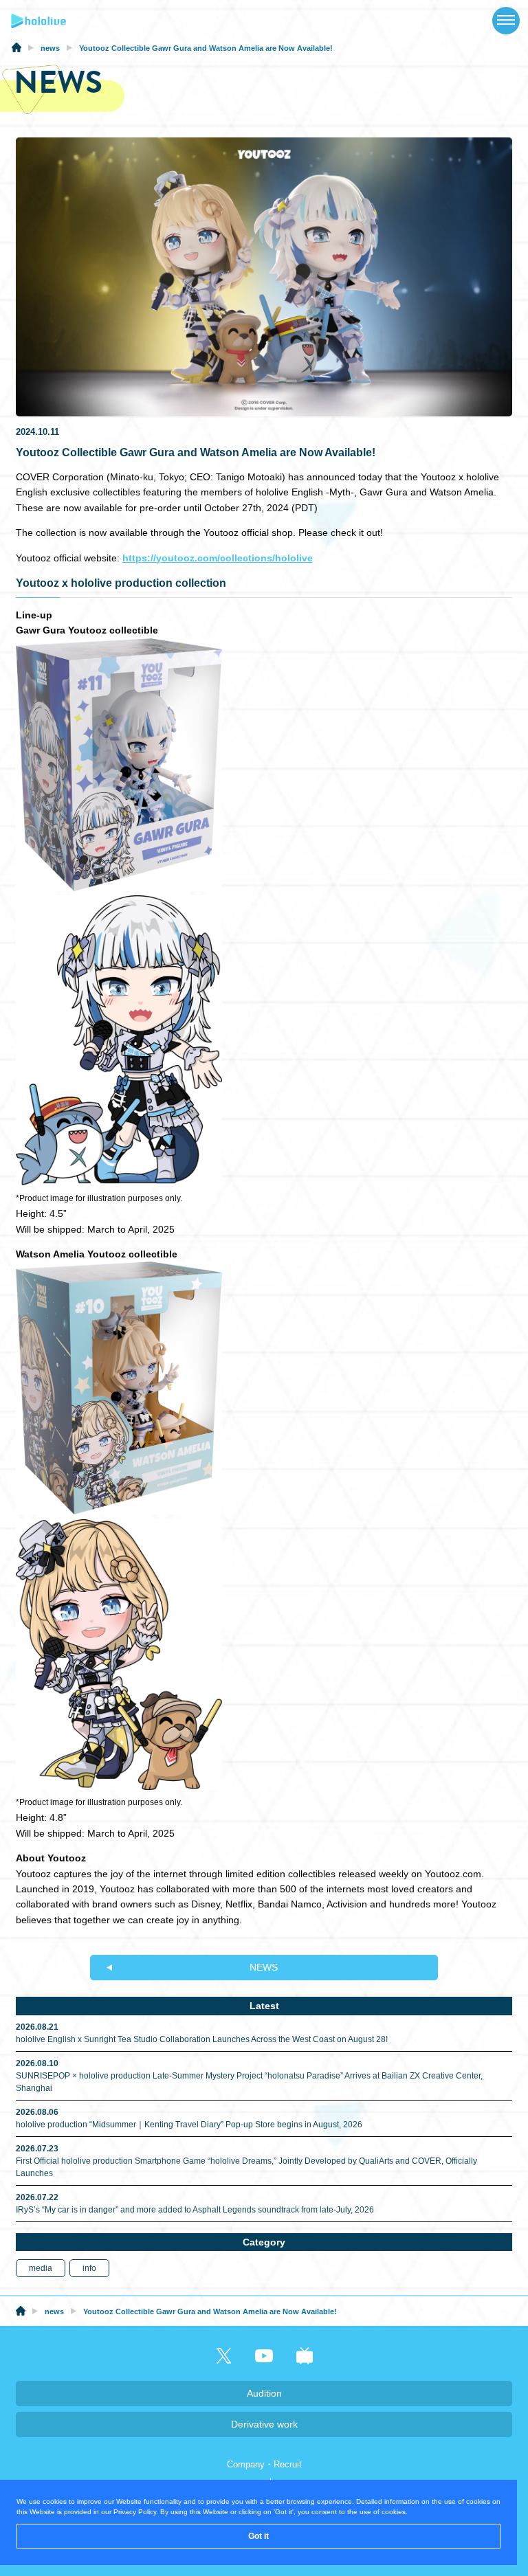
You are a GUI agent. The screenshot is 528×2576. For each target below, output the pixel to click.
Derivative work (264, 2424)
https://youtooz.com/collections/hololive (218, 558)
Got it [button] (258, 2536)
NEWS (264, 1967)
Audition (264, 2393)
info (89, 2268)
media (41, 2268)
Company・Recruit (264, 2464)
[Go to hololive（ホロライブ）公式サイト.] (16, 49)
